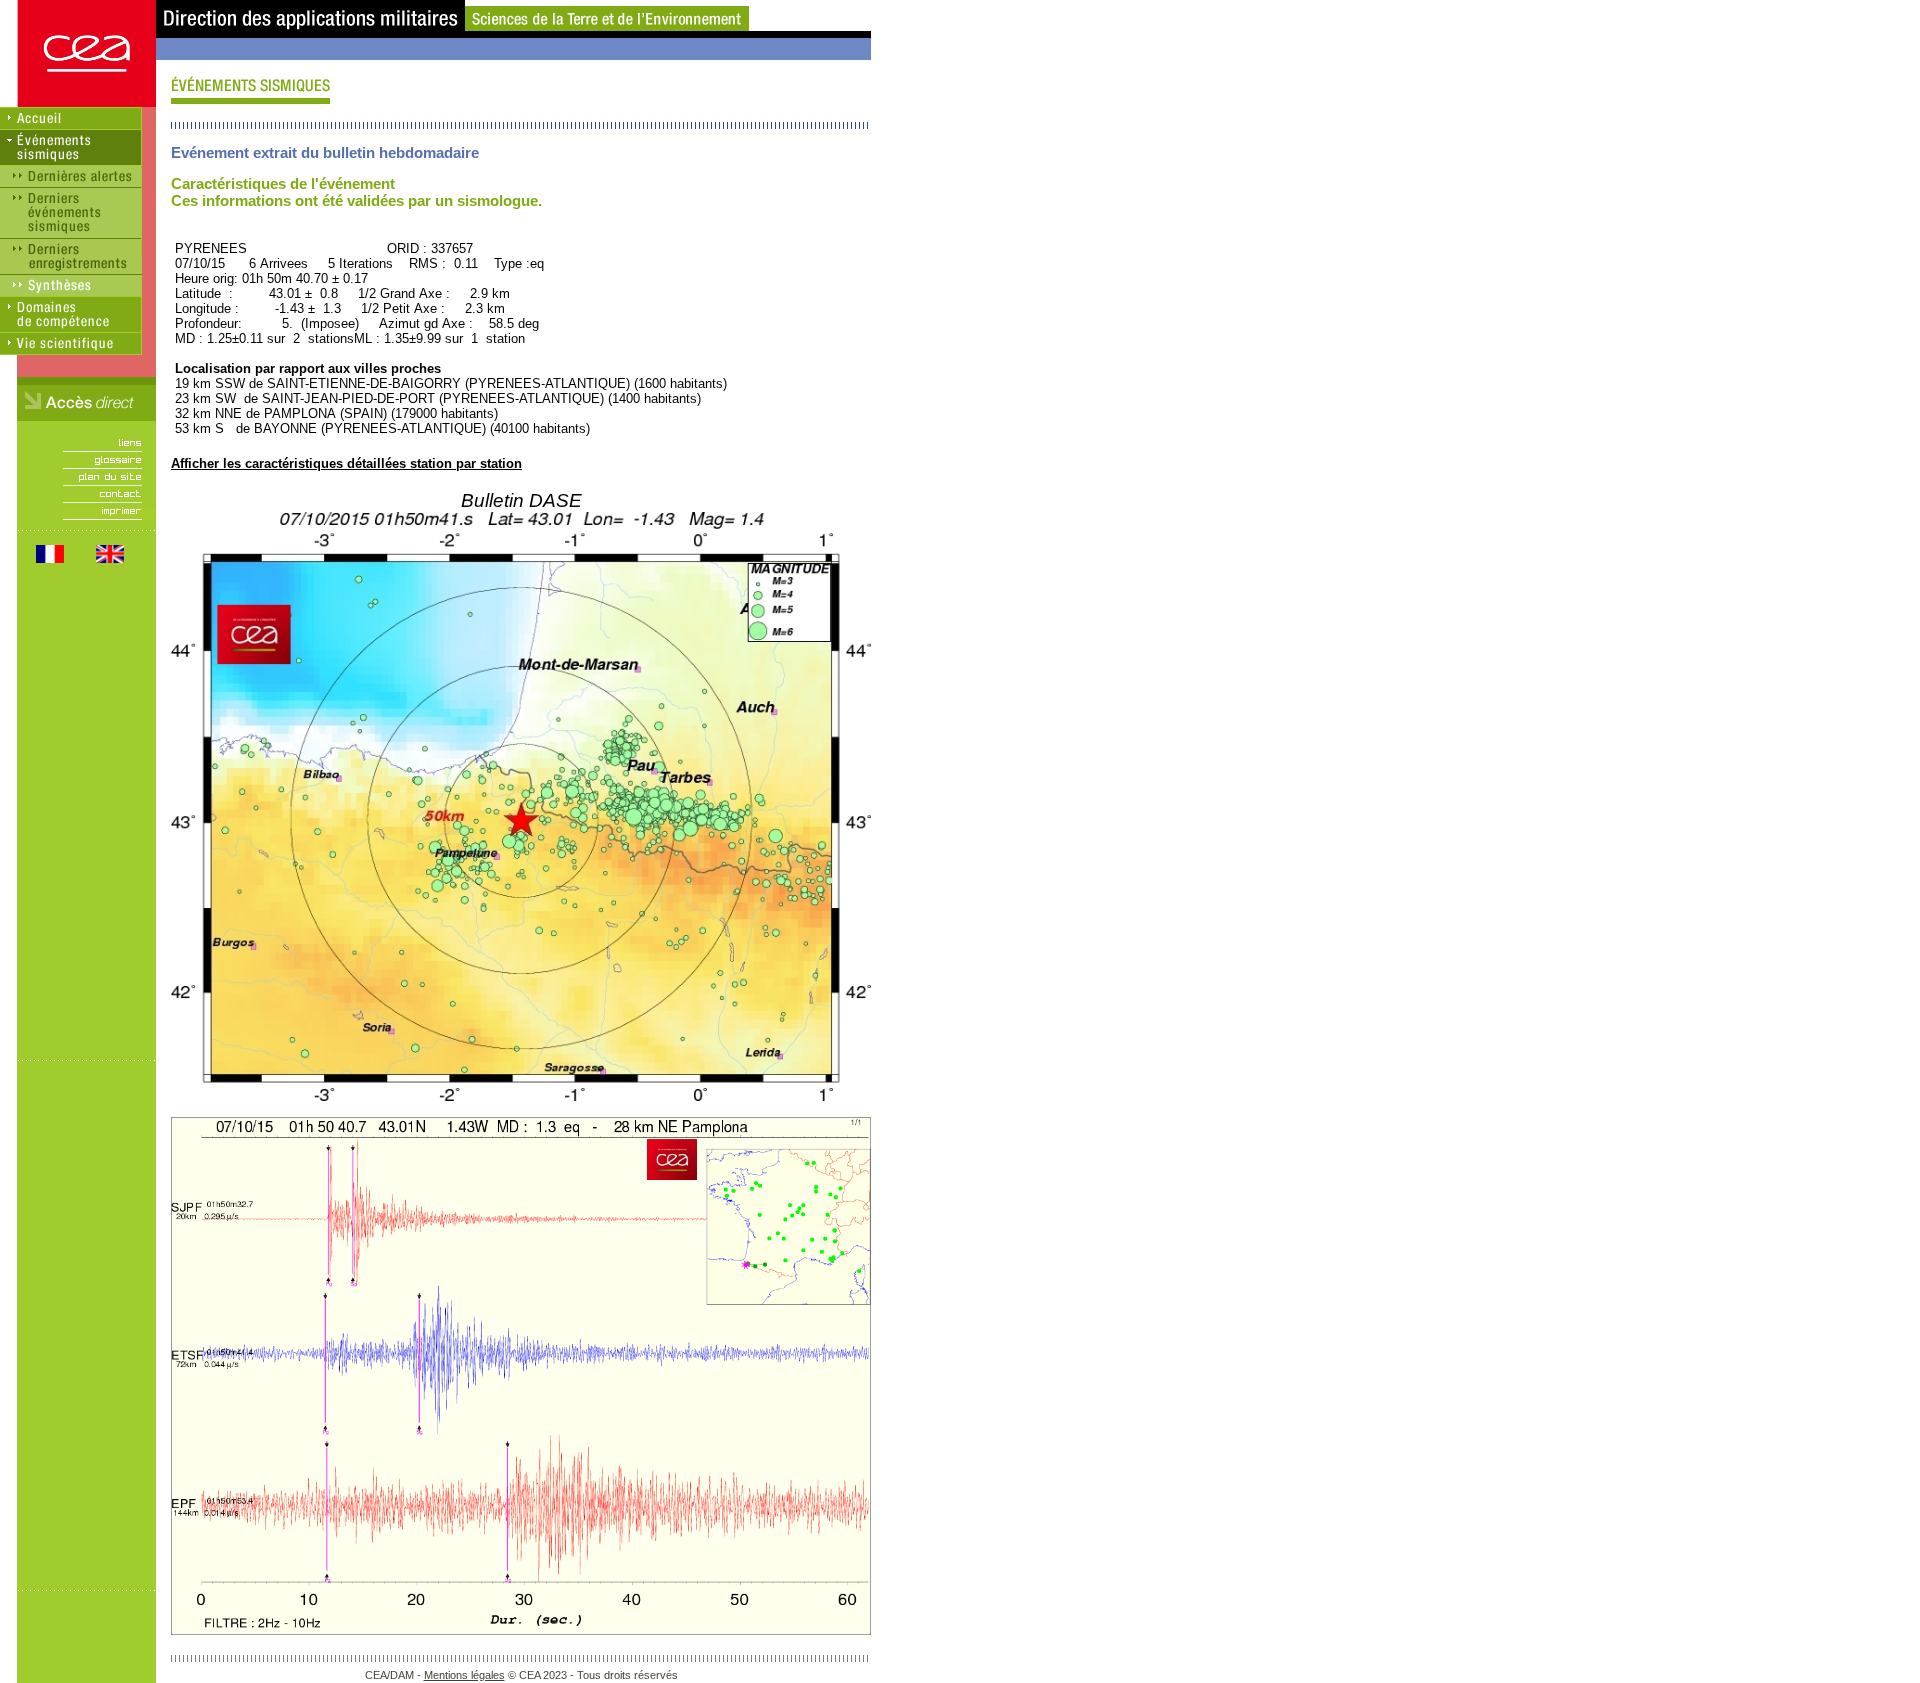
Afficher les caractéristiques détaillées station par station (346, 463)
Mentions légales (464, 1675)
